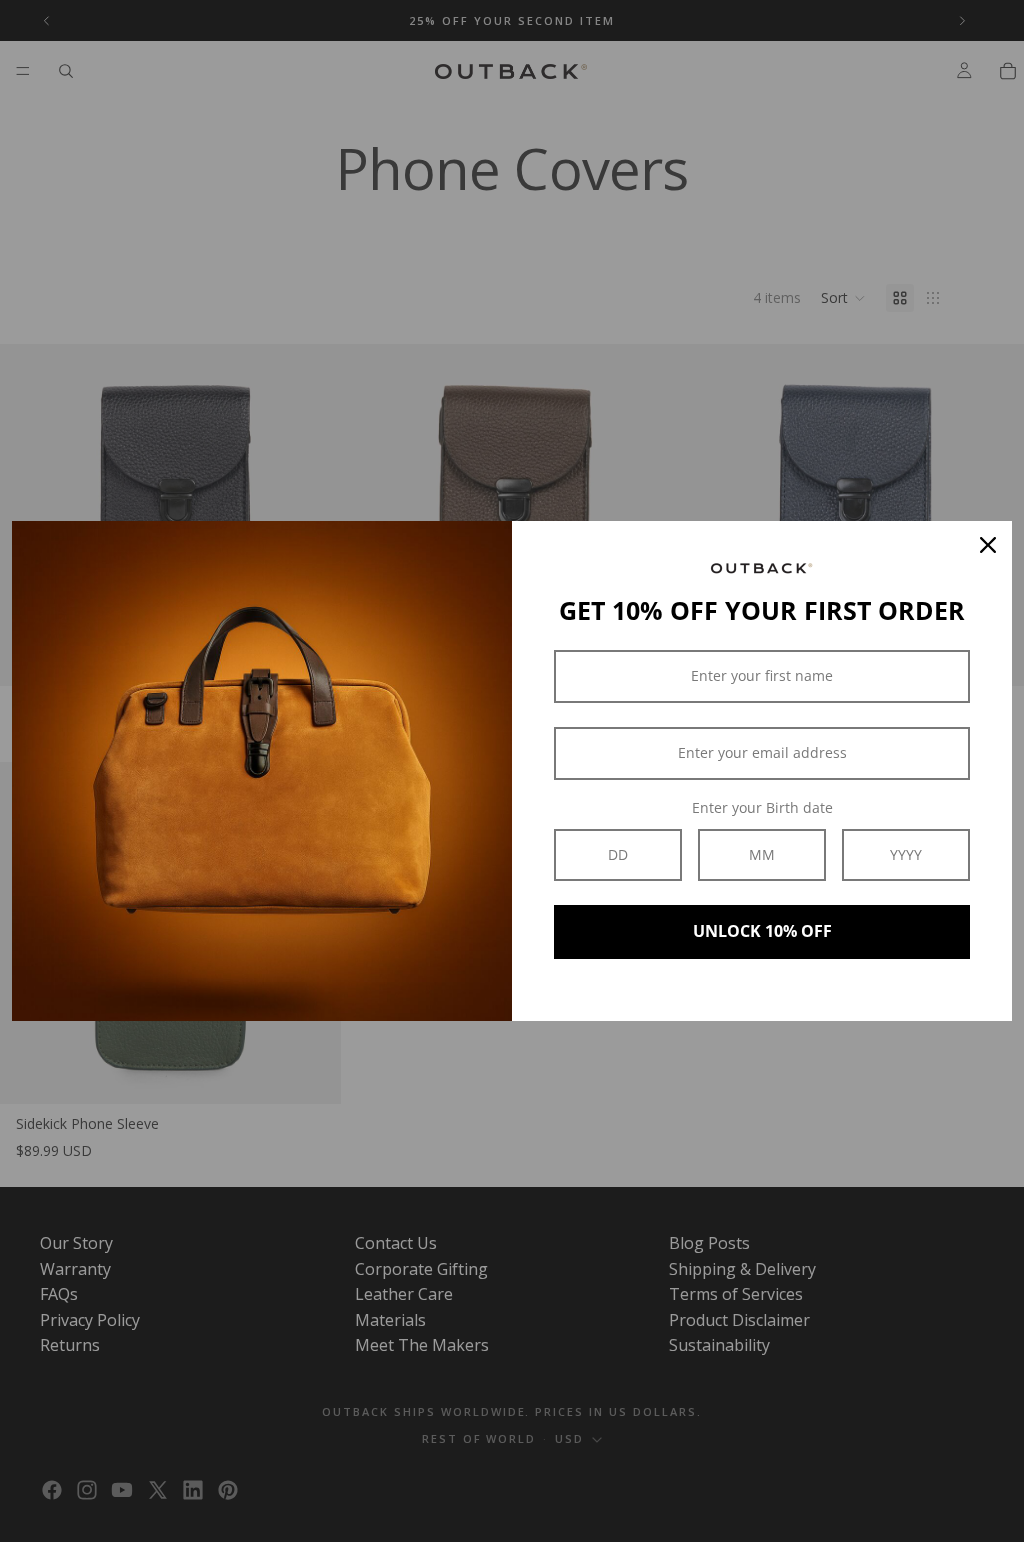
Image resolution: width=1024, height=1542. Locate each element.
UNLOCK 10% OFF (762, 931)
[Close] (988, 545)
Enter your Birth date (762, 807)
